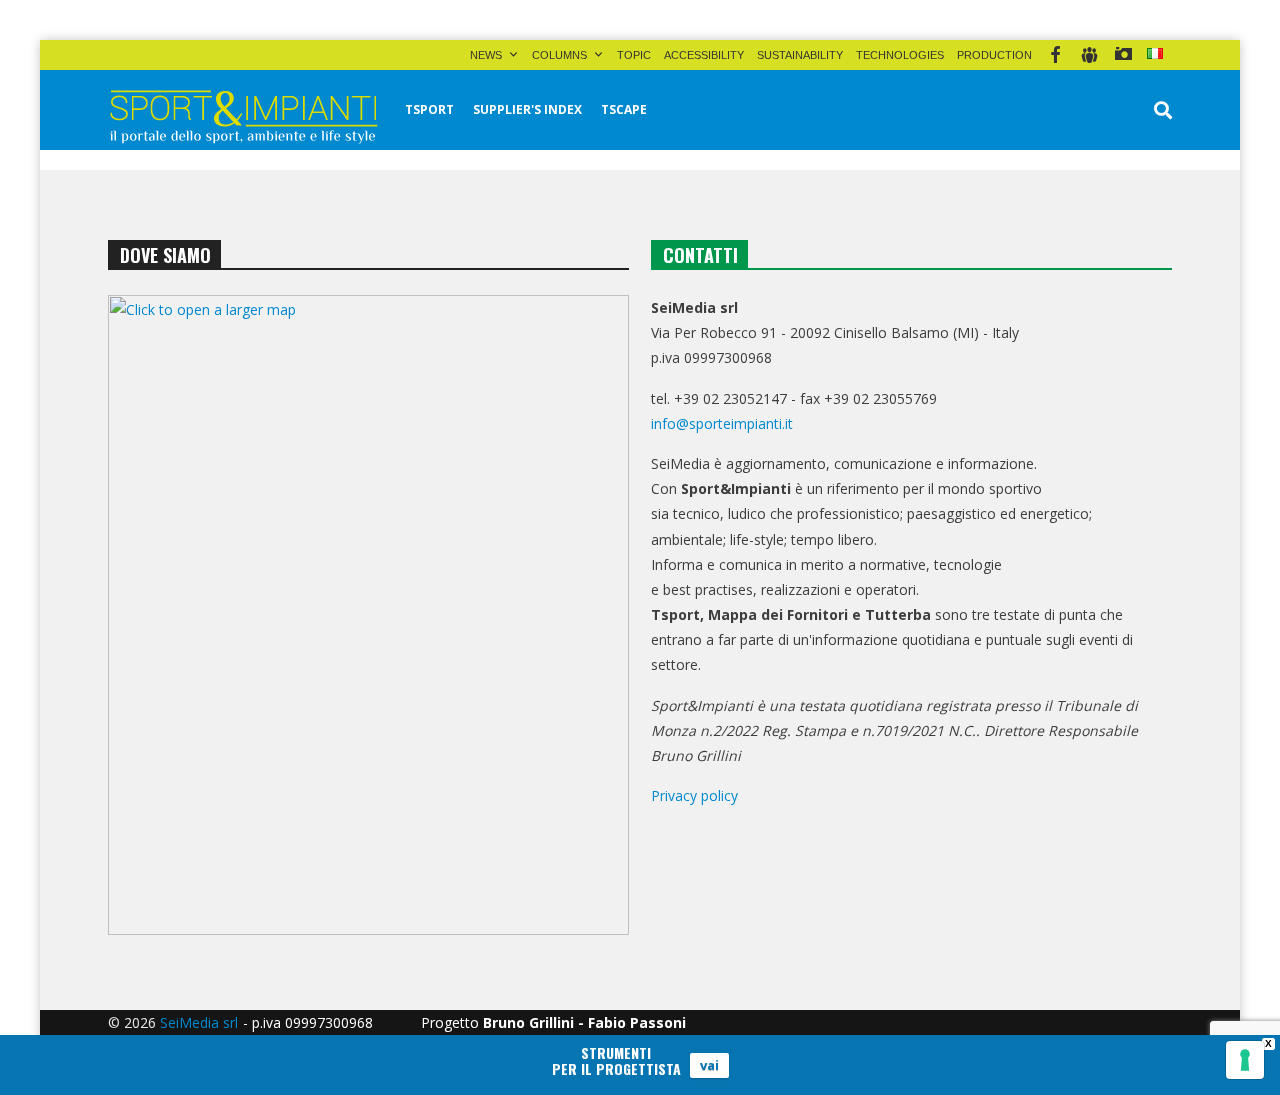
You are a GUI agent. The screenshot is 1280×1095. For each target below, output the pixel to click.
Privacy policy (694, 795)
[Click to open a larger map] (368, 615)
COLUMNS (559, 55)
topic (634, 55)
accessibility (704, 55)
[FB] (1055, 55)
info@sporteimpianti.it (722, 423)
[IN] (1089, 55)
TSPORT (429, 109)
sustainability (800, 55)
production (994, 55)
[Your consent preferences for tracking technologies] (1245, 1060)
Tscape (624, 109)
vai (709, 1065)
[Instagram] (1123, 55)
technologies (900, 55)
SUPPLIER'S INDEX (527, 109)
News (486, 55)
